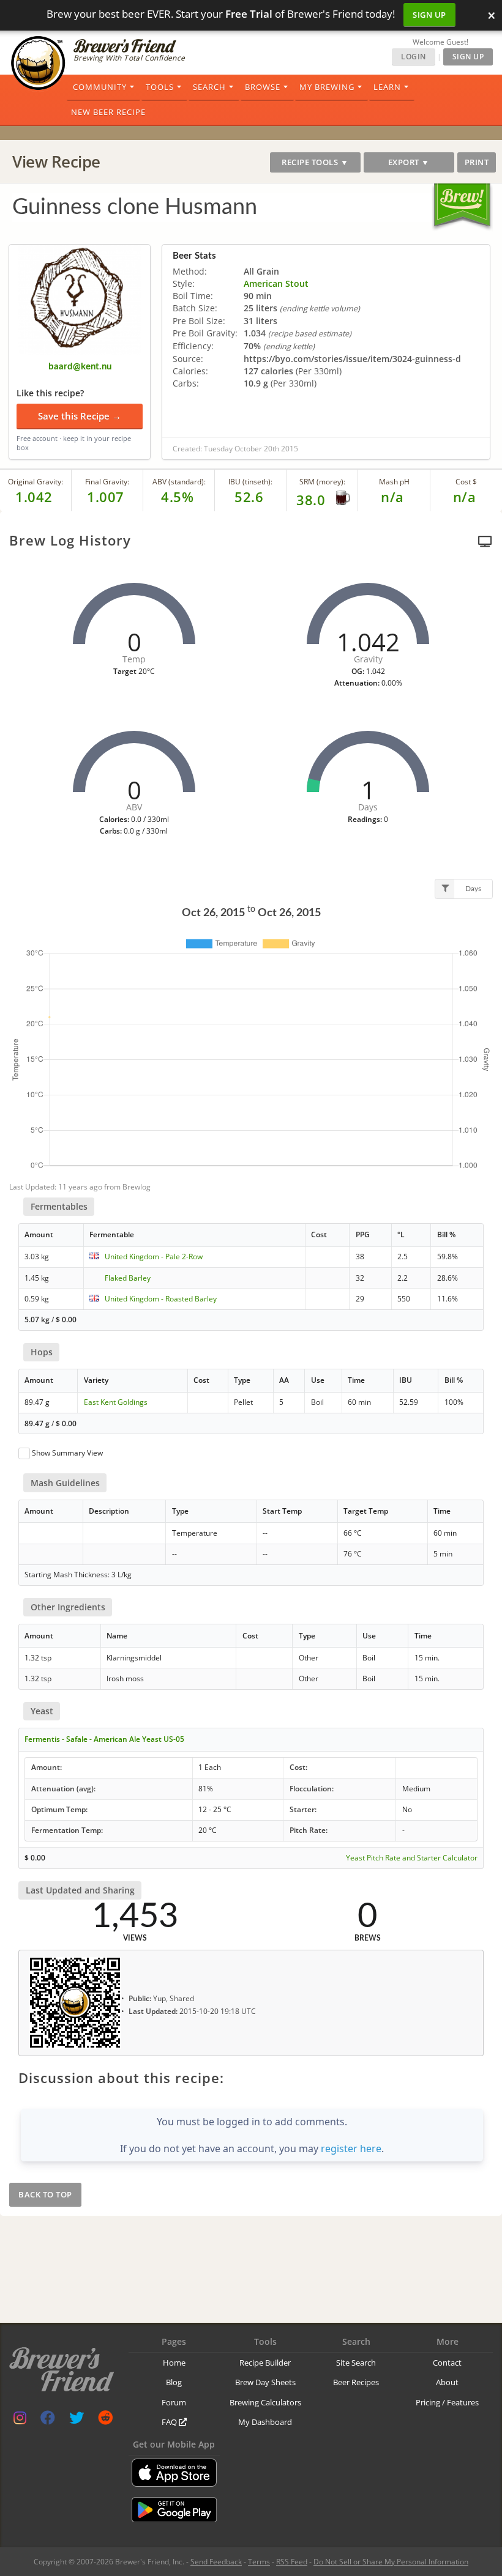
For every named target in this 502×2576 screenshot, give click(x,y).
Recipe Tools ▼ (315, 162)
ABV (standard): (179, 482)
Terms (259, 2562)
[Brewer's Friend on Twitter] (77, 2420)
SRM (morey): (322, 482)
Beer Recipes (356, 2382)
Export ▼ (409, 162)
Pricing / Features (447, 2402)
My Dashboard (265, 2422)
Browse (263, 87)
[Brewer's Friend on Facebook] (48, 2420)
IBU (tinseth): (250, 482)
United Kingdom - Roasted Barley (161, 1299)
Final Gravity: (107, 482)
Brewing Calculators (265, 2402)
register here (351, 2149)
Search (209, 87)
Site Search (356, 2363)
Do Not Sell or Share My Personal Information (391, 2562)
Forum (174, 2402)
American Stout (276, 283)
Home (174, 2363)
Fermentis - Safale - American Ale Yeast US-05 (104, 1739)
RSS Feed (292, 2562)
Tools (160, 87)
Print (477, 162)
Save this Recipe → (80, 416)
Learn (387, 87)
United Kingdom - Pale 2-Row (154, 1257)
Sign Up (429, 15)
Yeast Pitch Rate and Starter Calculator (412, 1858)
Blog (174, 2382)
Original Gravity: (36, 482)
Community (100, 87)
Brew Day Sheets (265, 2382)
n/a (465, 497)
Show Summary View (67, 1453)
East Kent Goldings (116, 1402)
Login (414, 57)
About (447, 2382)
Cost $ (466, 482)
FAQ (170, 2422)
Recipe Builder (265, 2363)
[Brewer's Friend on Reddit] (105, 2420)
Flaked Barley (128, 1278)
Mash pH (394, 482)
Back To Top (45, 2194)
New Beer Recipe (108, 112)
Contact (447, 2363)
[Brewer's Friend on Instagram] (20, 2420)
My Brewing (327, 87)
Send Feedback (216, 2562)
